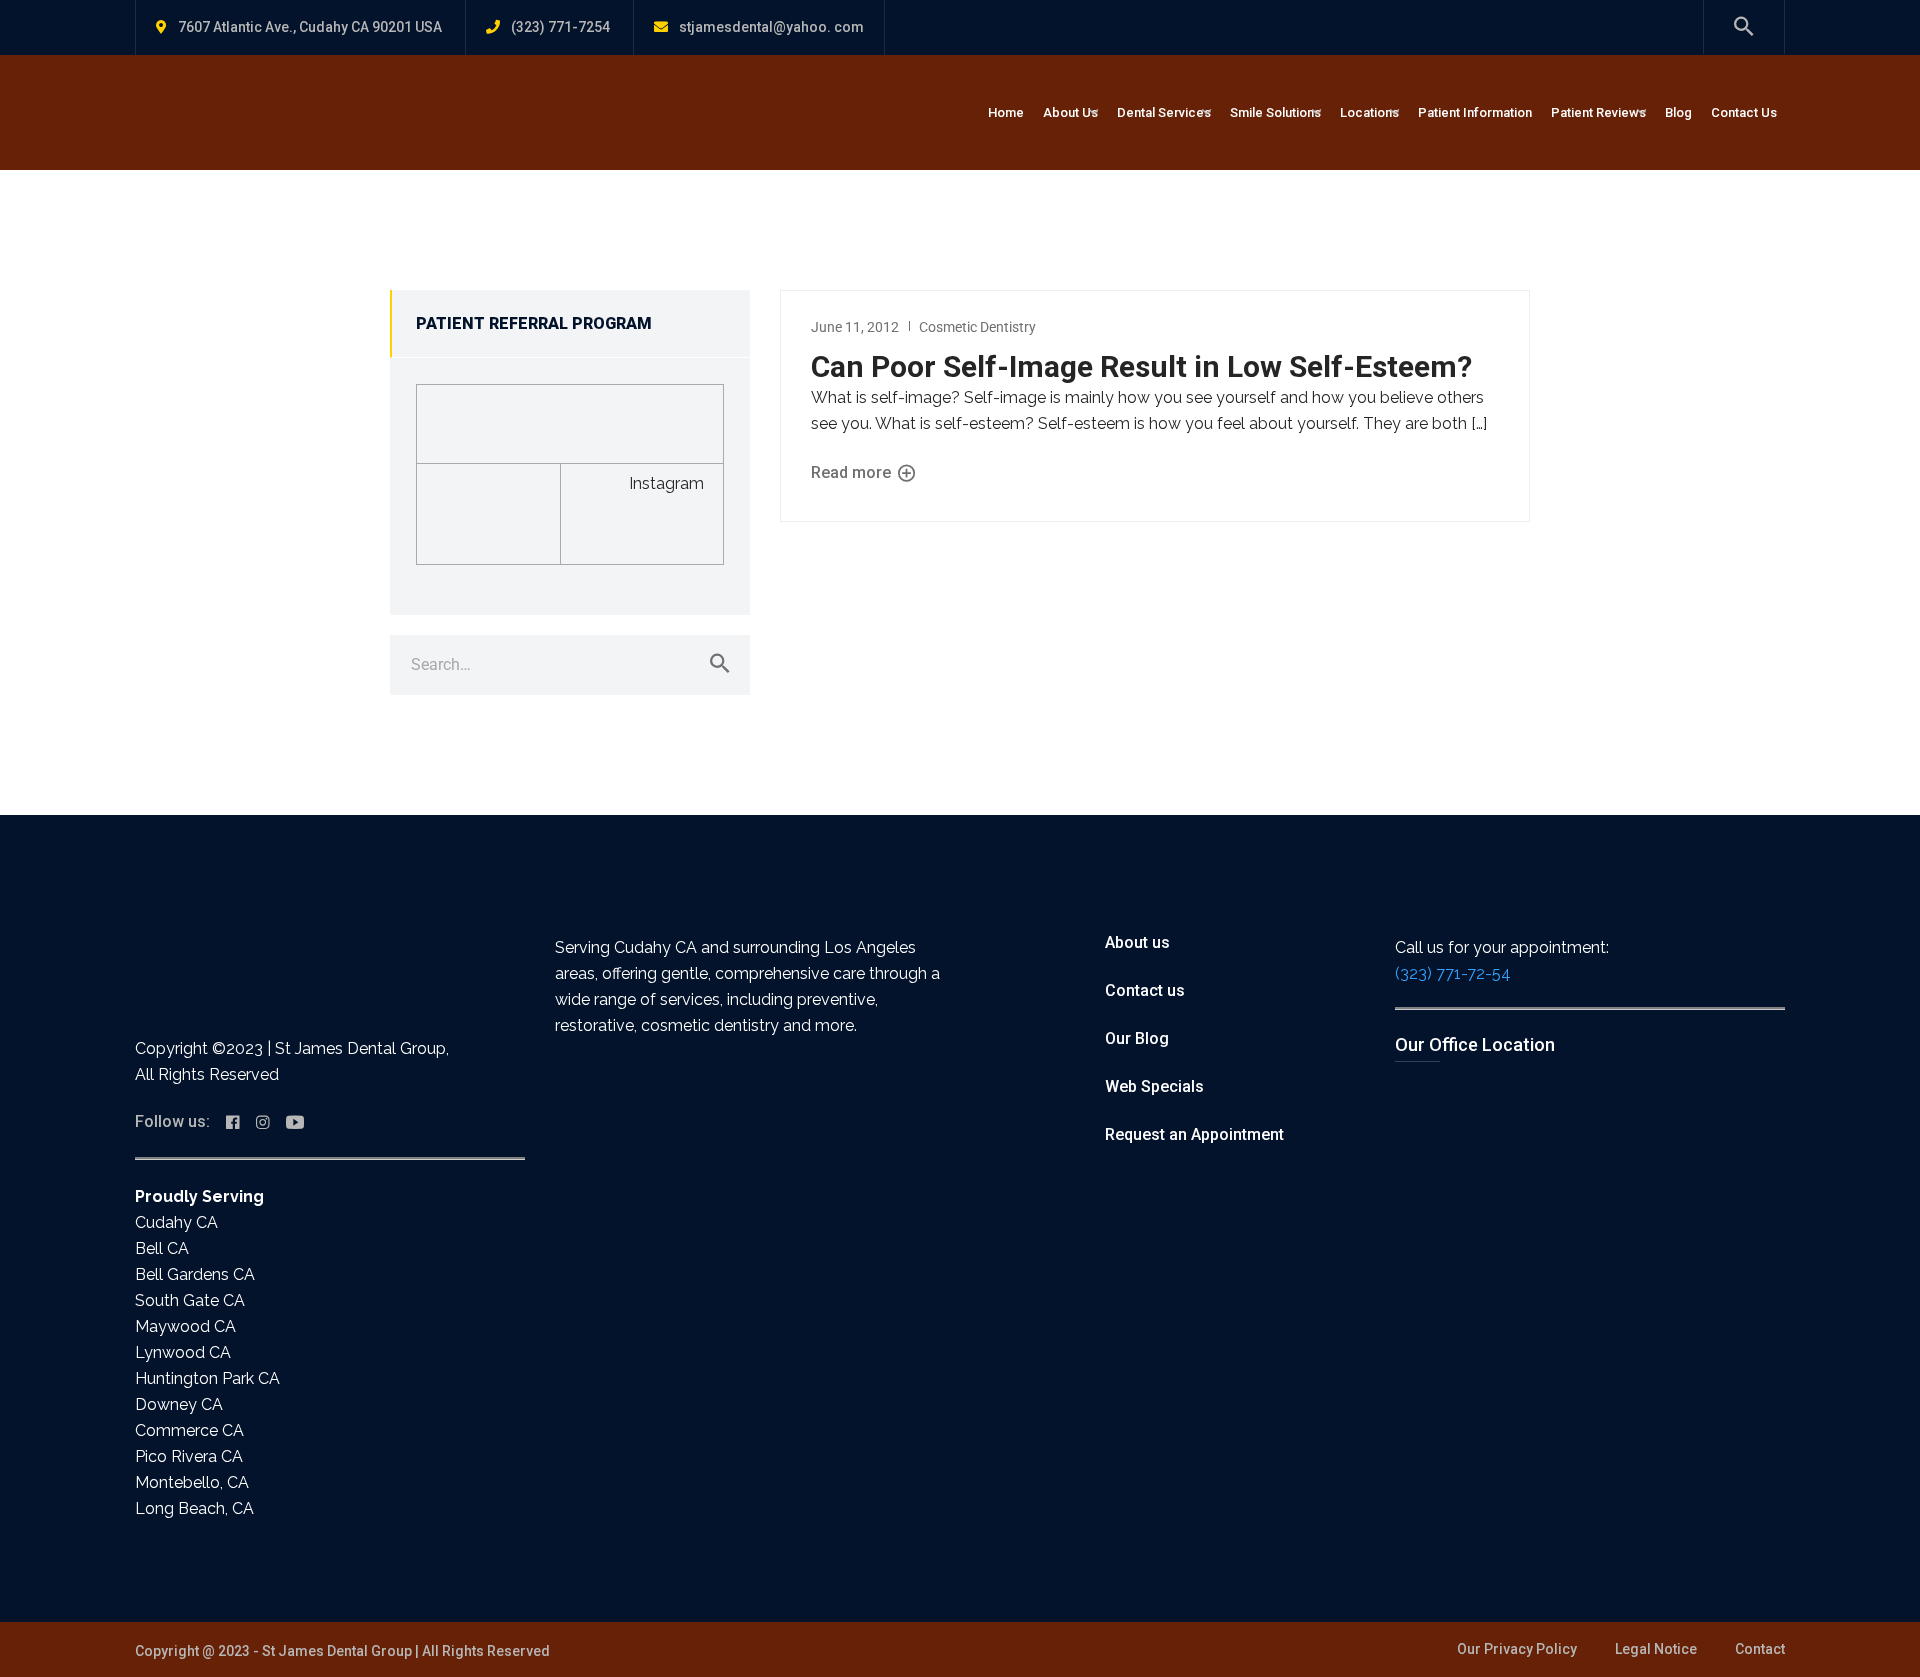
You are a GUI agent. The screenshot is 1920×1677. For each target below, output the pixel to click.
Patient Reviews (1598, 112)
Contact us (1145, 990)
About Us (1070, 112)
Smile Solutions (1275, 112)
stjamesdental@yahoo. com (771, 27)
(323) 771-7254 (560, 27)
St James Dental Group (337, 1651)
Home (1006, 112)
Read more (853, 472)
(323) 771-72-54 (1453, 973)
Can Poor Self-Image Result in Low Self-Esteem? (1141, 366)
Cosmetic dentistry (977, 327)
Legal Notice (1656, 1649)
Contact (1760, 1649)
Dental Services (1164, 112)
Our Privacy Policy (1517, 1649)
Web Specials (1154, 1086)
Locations (1369, 112)
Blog (1678, 112)
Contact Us (1744, 112)
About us (1137, 942)
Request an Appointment (1194, 1134)
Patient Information (1475, 112)
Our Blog (1137, 1038)
